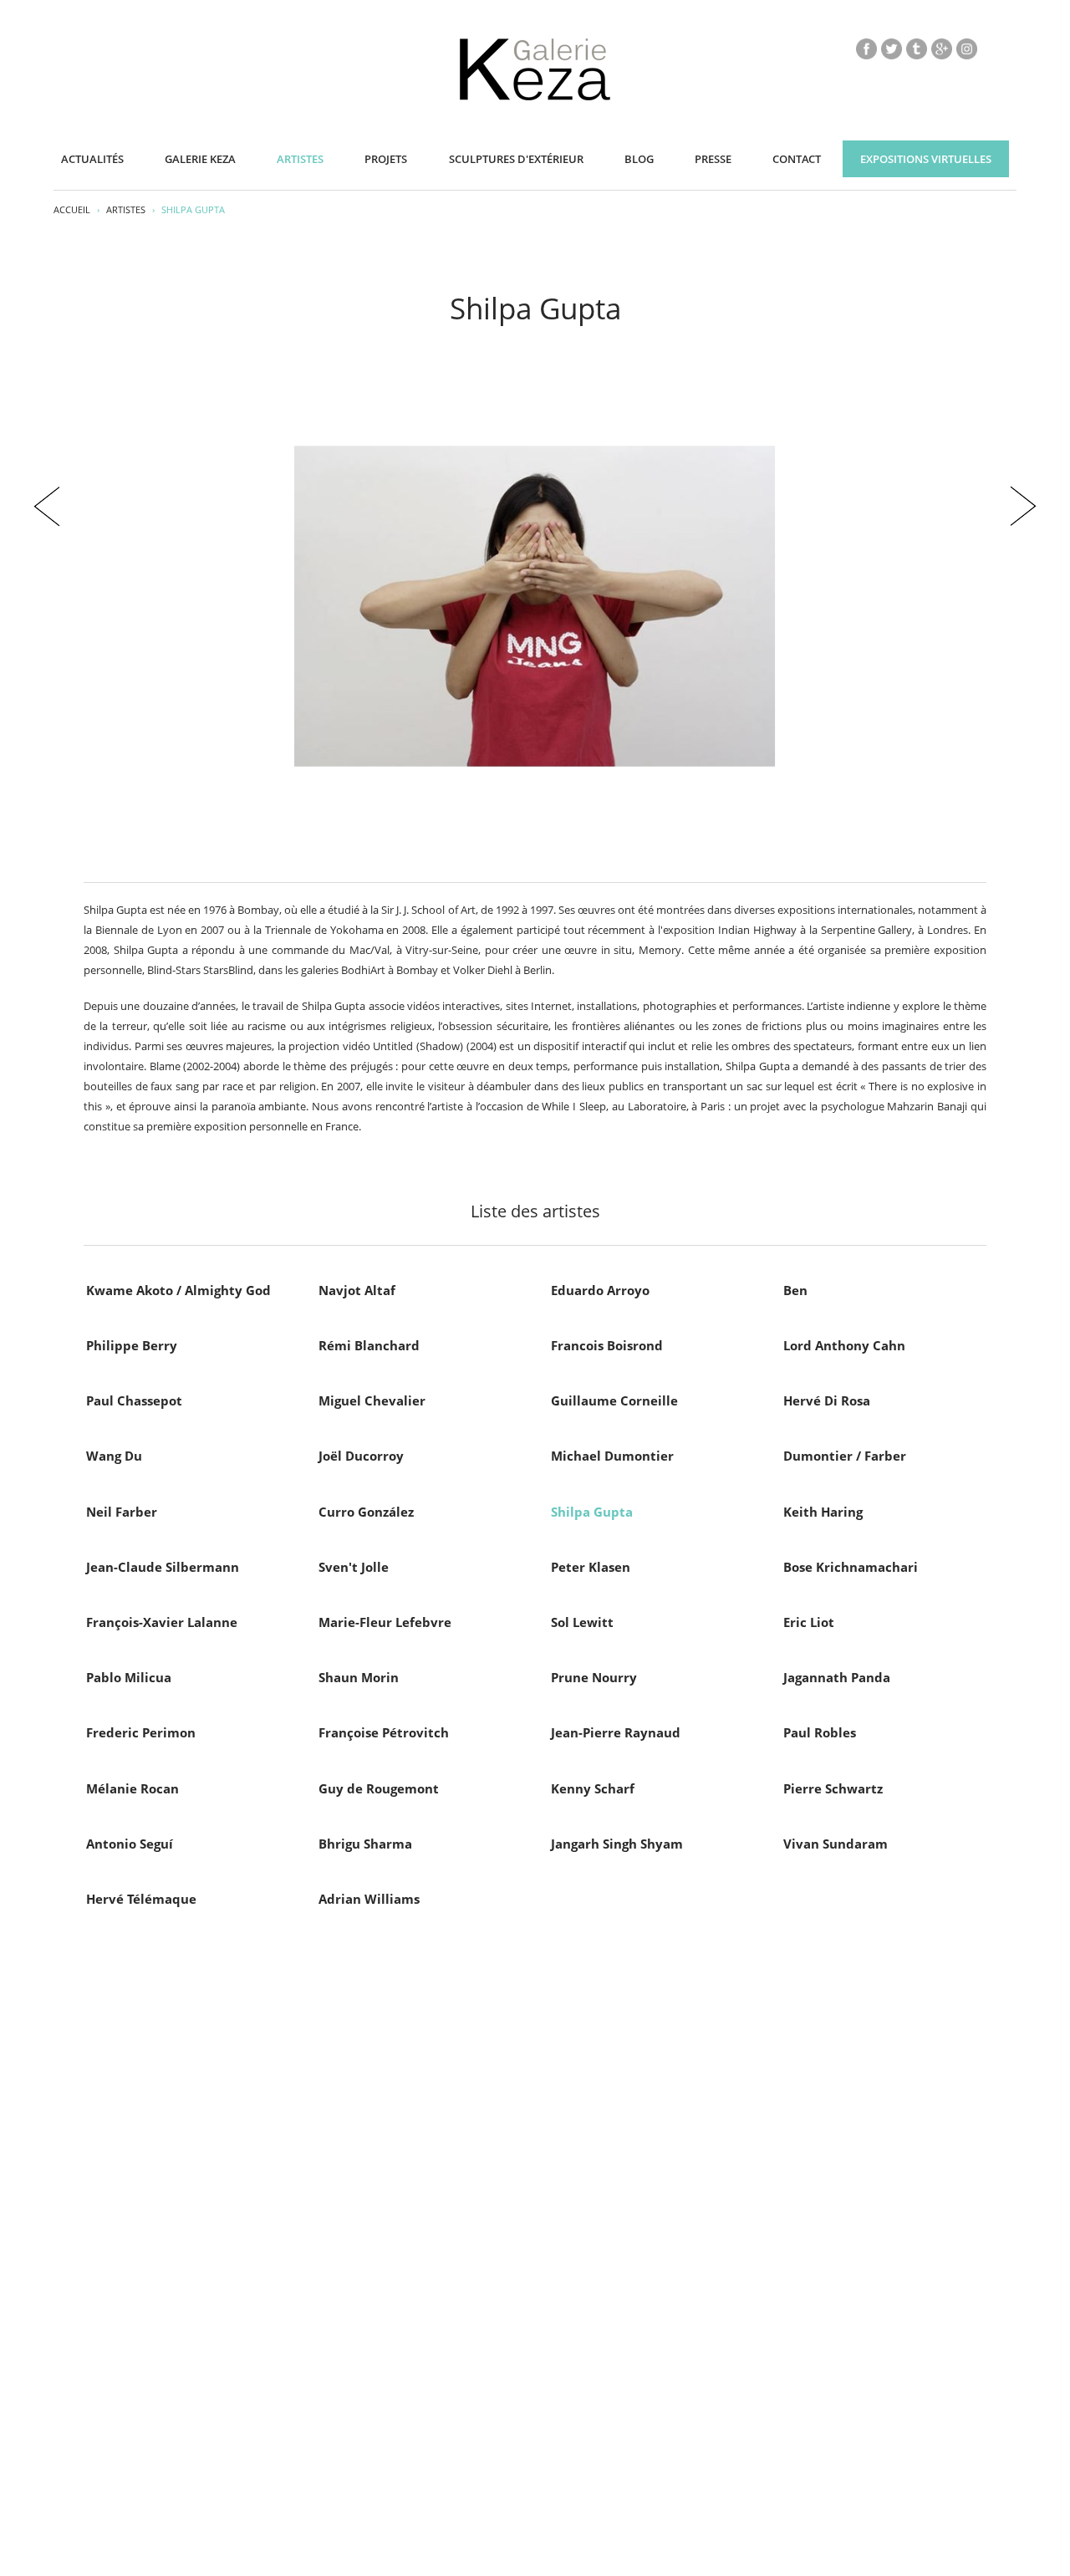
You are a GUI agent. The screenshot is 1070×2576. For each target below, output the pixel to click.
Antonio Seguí (130, 1844)
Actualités (92, 159)
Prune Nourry (594, 1677)
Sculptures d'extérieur (516, 159)
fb (866, 48)
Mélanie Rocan (132, 1788)
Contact (797, 159)
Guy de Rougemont (379, 1788)
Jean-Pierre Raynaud (616, 1732)
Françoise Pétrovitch (384, 1732)
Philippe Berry (132, 1345)
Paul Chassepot (134, 1400)
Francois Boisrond (607, 1345)
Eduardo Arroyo (600, 1290)
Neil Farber (122, 1512)
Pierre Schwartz (833, 1788)
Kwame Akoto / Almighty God (178, 1290)
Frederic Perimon (141, 1732)
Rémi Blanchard (369, 1345)
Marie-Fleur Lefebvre (385, 1622)
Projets (386, 159)
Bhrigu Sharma (365, 1844)
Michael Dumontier (612, 1456)
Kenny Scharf (593, 1788)
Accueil (72, 209)
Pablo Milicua (129, 1677)
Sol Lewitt (582, 1622)
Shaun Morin (359, 1677)
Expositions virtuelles (926, 159)
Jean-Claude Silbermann (163, 1567)
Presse (713, 159)
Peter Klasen (591, 1567)
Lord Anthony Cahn (844, 1345)
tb (917, 48)
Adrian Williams (369, 1899)
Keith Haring (823, 1512)
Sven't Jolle (354, 1567)
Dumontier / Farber (845, 1456)
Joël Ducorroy (361, 1456)
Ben (795, 1290)
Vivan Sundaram (836, 1844)
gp (942, 48)
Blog (639, 159)
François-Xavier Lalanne (162, 1622)
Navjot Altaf (357, 1290)
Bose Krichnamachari (851, 1567)
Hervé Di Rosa (827, 1400)
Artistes (300, 159)
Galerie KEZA (200, 159)
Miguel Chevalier (372, 1400)
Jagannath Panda (837, 1677)
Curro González (366, 1512)
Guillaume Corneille (614, 1400)
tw (892, 48)
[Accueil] (535, 97)
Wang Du (114, 1456)
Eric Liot (809, 1622)
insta (967, 48)
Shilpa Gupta (592, 1512)
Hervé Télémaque (141, 1899)
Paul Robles (820, 1732)
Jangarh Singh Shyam (617, 1844)
